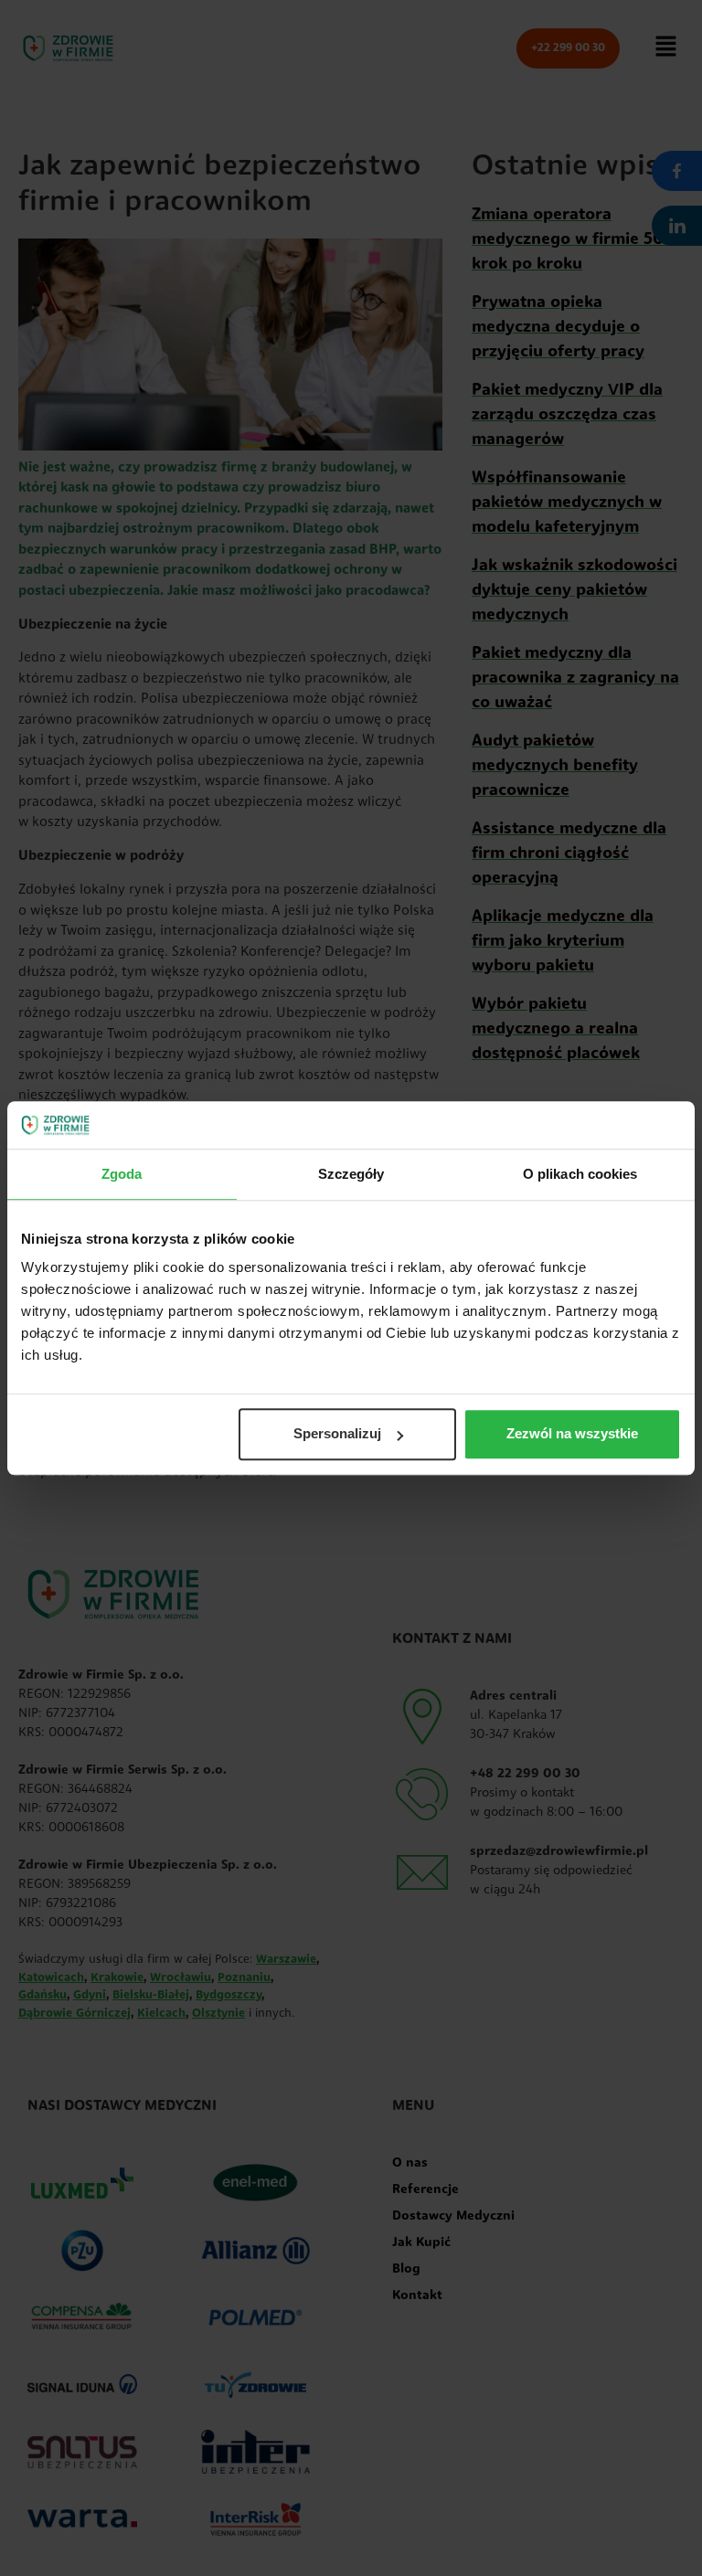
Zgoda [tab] (122, 1174)
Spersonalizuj (337, 1434)
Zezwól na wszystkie (572, 1434)
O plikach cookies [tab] (580, 1174)
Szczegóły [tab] (351, 1174)
